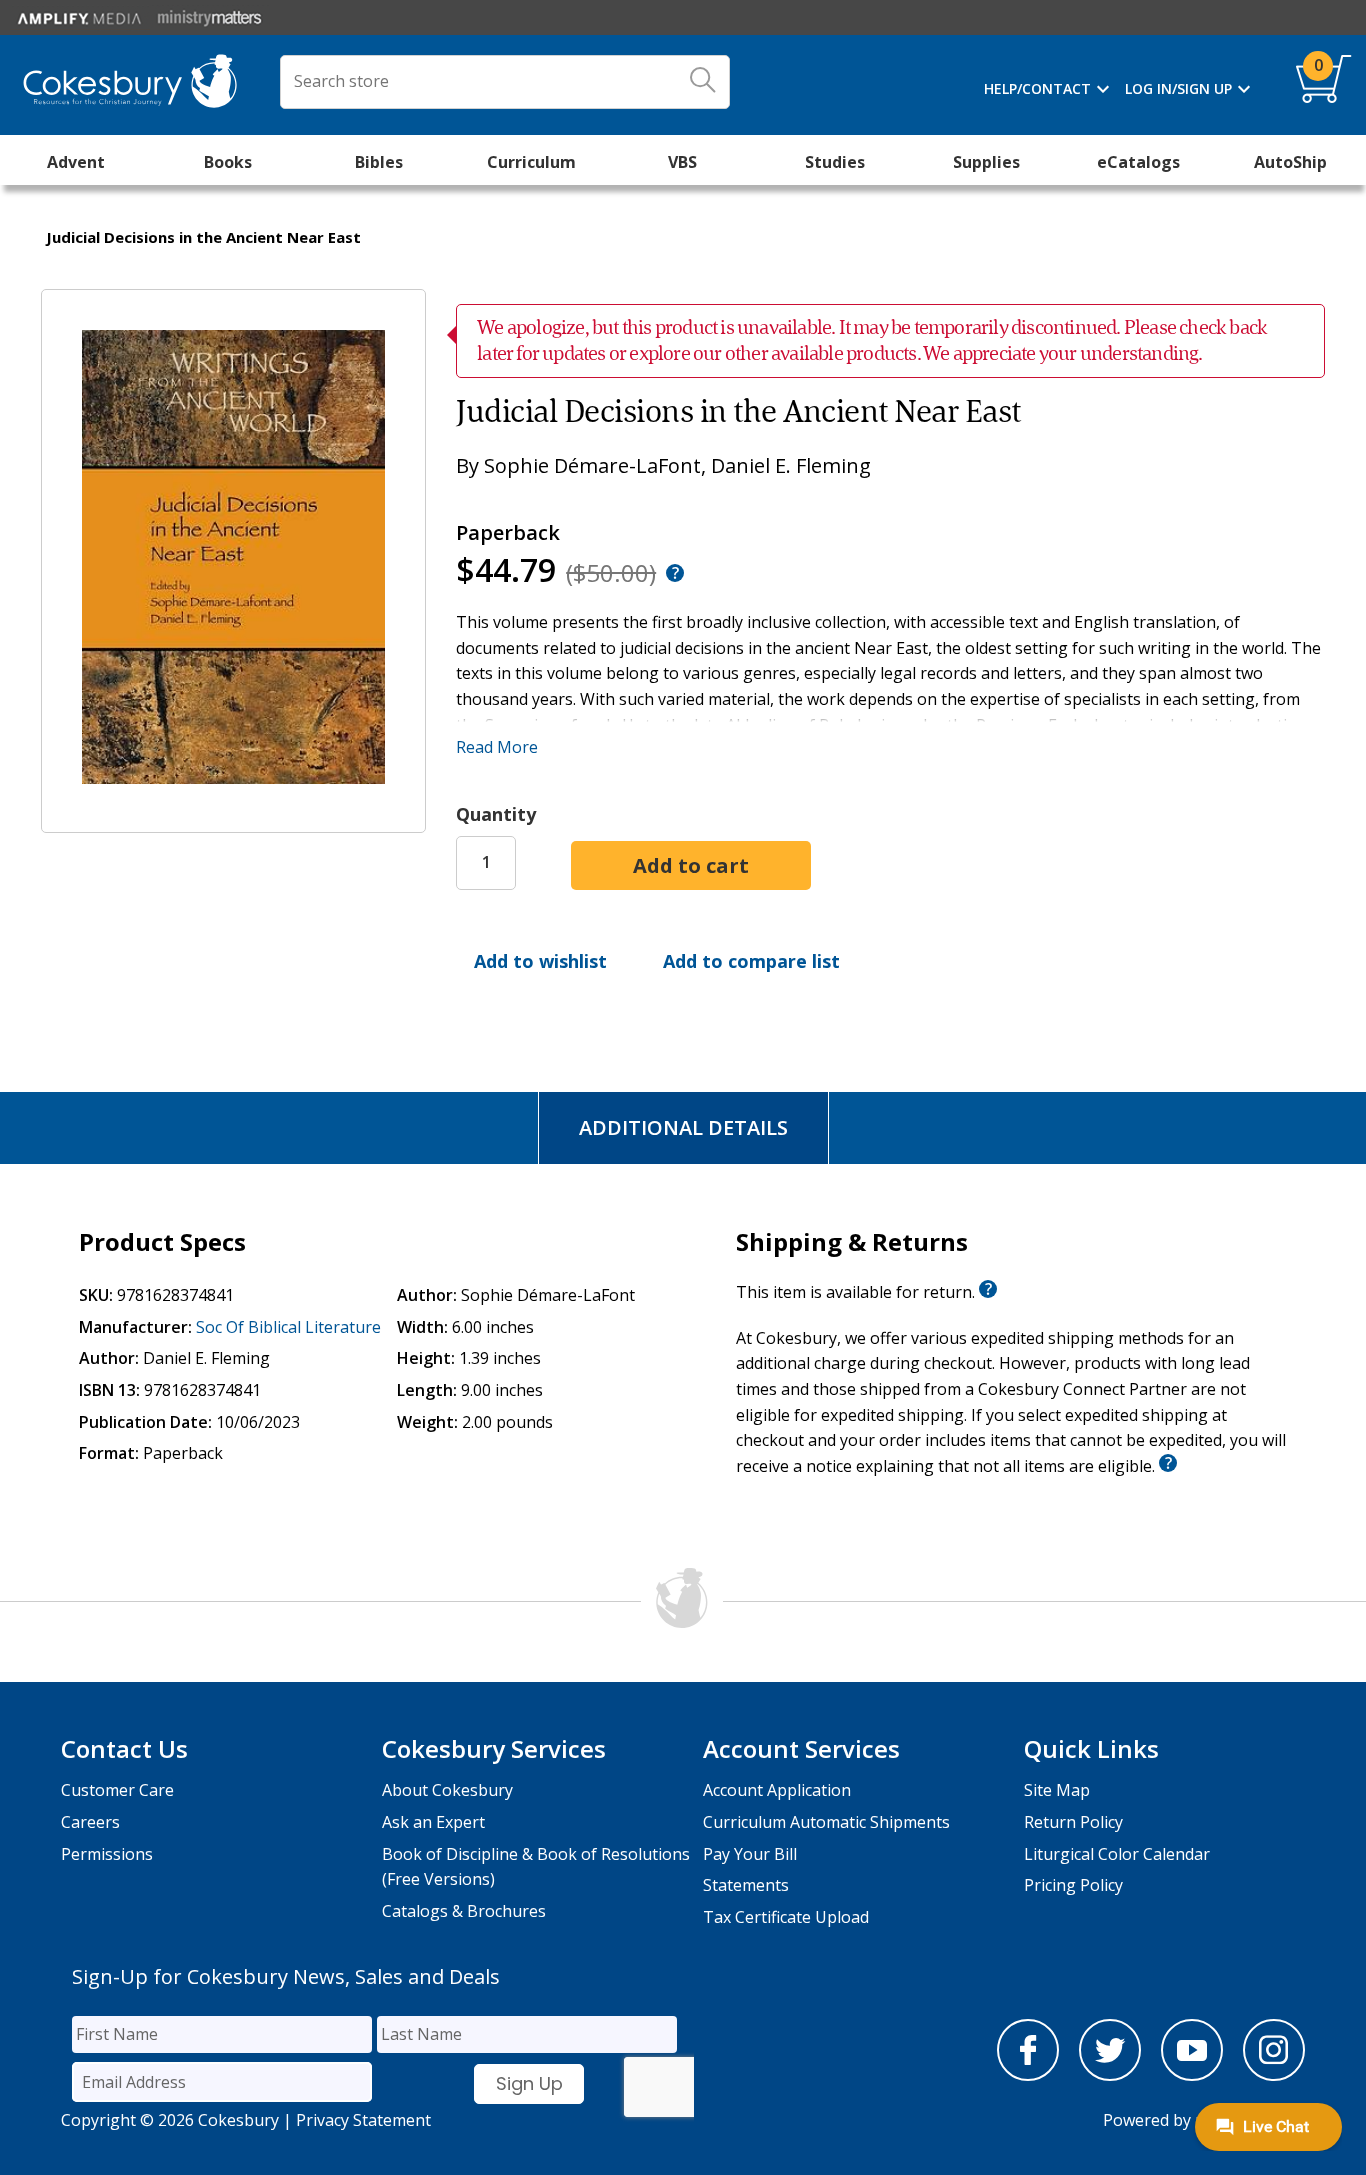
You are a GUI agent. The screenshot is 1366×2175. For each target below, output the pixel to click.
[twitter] (1110, 2075)
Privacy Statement (363, 2120)
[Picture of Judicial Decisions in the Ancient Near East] (233, 818)
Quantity (496, 814)
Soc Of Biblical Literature (288, 1327)
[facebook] (1028, 2075)
